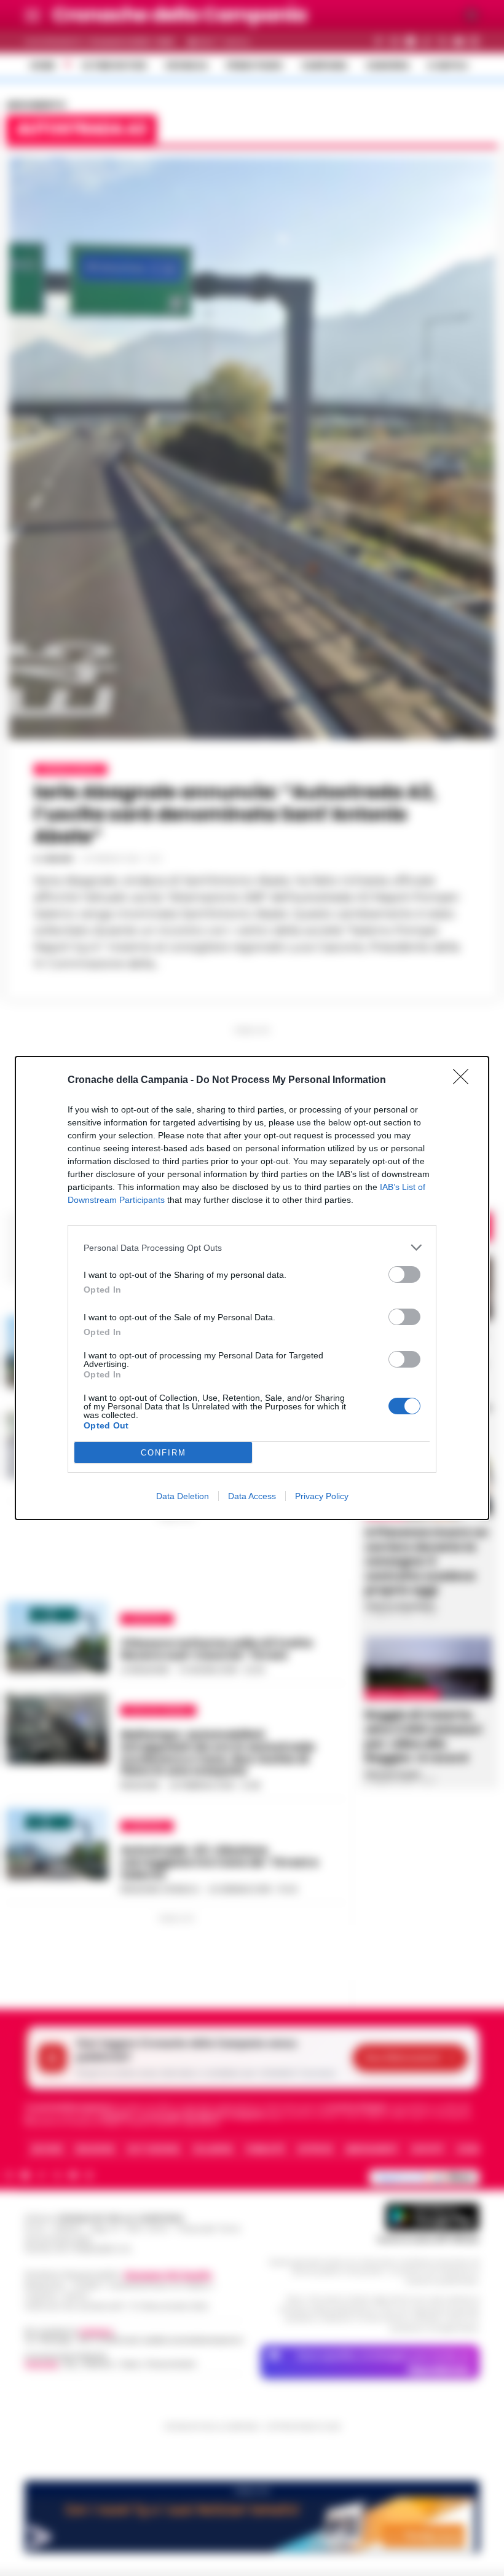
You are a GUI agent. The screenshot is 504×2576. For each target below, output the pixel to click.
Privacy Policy (322, 1496)
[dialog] (252, 1288)
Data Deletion (183, 1496)
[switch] (404, 1274)
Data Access (252, 1496)
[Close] (465, 1081)
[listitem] (252, 1247)
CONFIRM (163, 1453)
